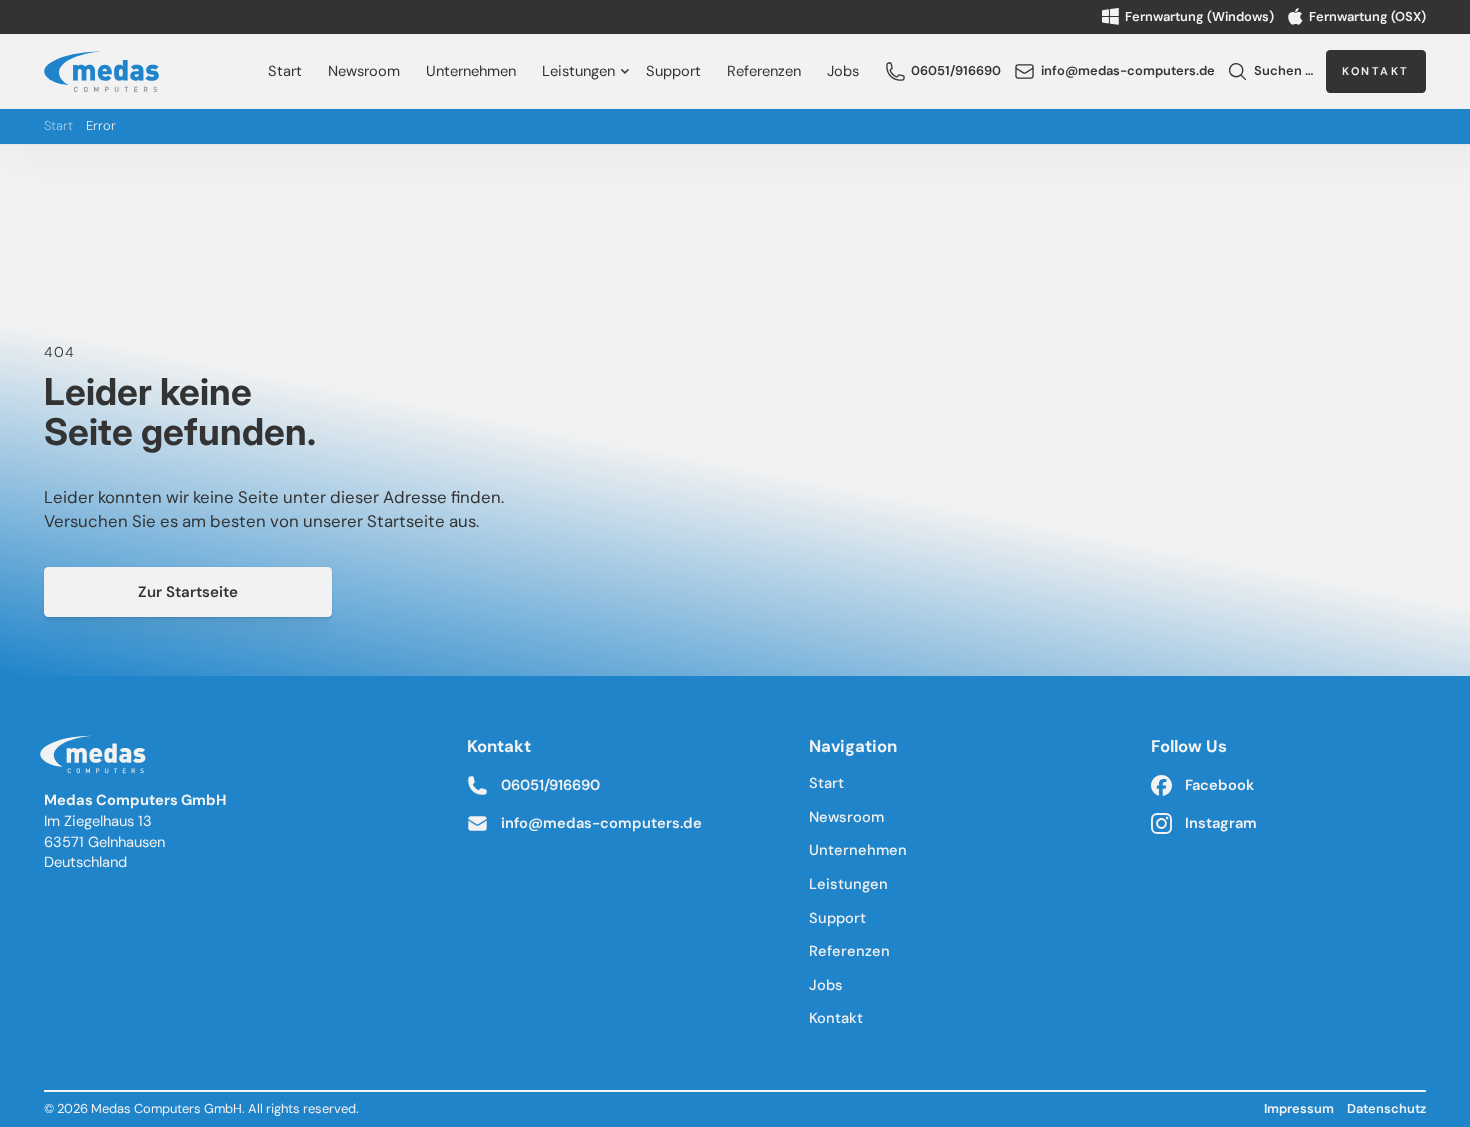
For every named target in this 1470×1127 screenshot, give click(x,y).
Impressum (1299, 1108)
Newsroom (364, 71)
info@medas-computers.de (601, 823)
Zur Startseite (188, 592)
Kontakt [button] (1376, 71)
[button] (943, 71)
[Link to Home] (97, 758)
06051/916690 (550, 785)
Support (673, 71)
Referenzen (764, 71)
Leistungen (578, 71)
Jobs (843, 71)
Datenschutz (1386, 1108)
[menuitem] (286, 71)
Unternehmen (471, 71)
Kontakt (836, 1018)
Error (101, 126)
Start (285, 71)
